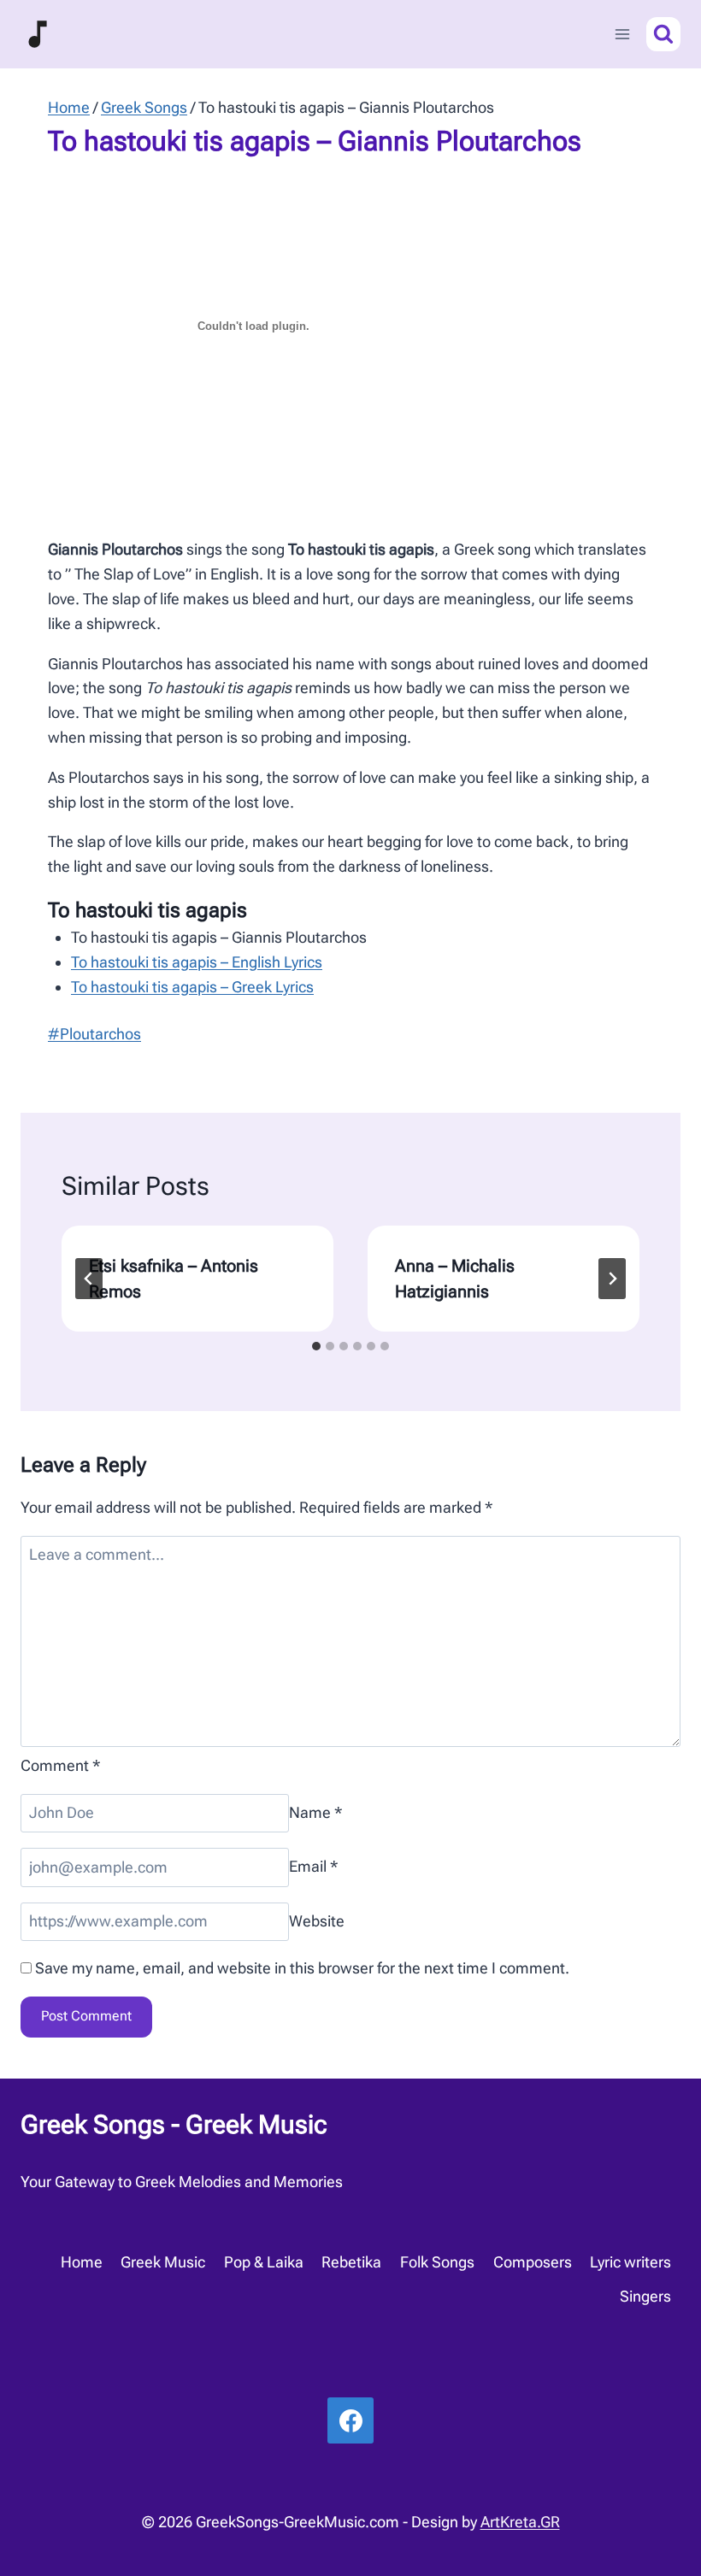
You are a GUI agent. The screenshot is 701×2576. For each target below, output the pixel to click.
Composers (533, 2262)
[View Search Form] (663, 34)
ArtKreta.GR (520, 2522)
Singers (645, 2296)
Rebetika (351, 2262)
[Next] (612, 1279)
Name (316, 1812)
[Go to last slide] (89, 1279)
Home (82, 2262)
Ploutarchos (94, 1034)
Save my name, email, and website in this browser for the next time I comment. (302, 1968)
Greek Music (163, 2262)
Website (317, 1921)
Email (314, 1867)
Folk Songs (437, 2262)
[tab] (316, 1346)
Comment (61, 1765)
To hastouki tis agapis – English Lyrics (197, 962)
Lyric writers (630, 2262)
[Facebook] (350, 2420)
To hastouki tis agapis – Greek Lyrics (192, 987)
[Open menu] (622, 34)
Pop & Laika (264, 2262)
